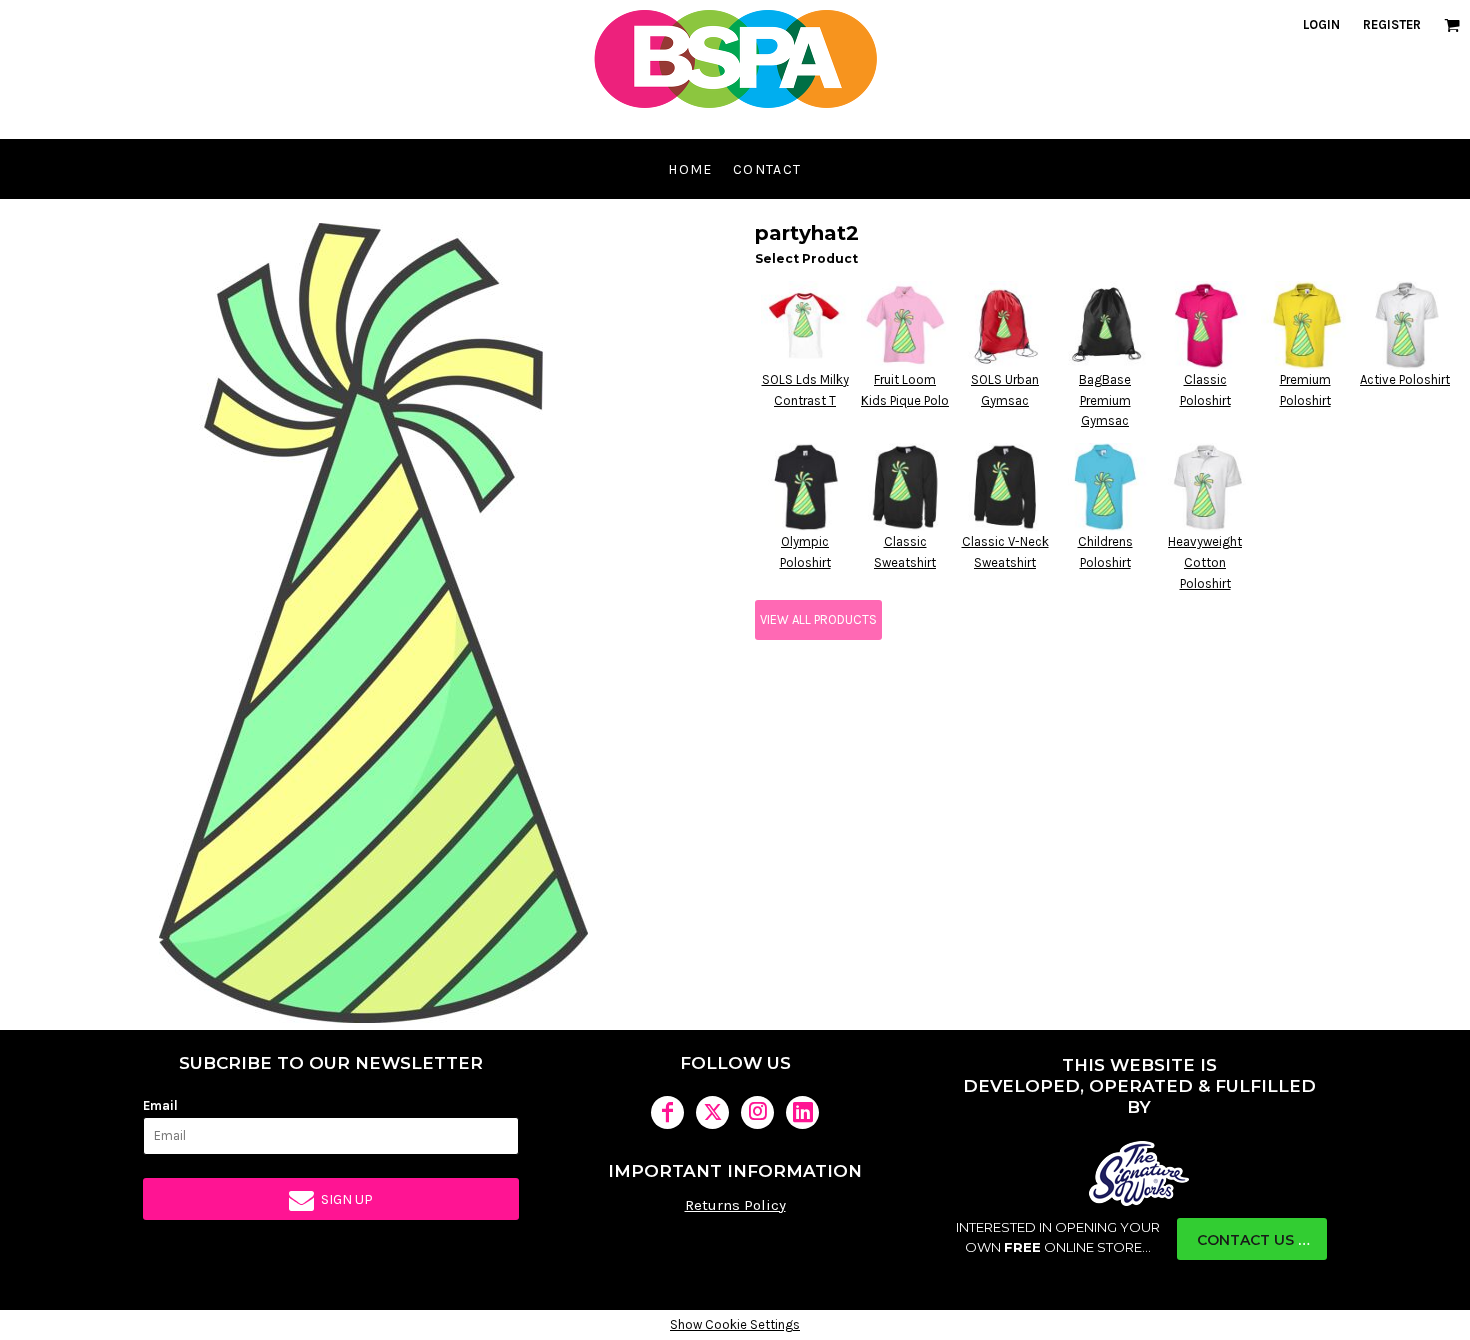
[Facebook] (667, 1112)
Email (160, 1105)
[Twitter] (712, 1112)
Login (1321, 24)
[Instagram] (757, 1112)
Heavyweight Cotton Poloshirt (1205, 562)
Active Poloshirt (1405, 379)
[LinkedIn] (802, 1112)
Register (1392, 24)
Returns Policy (735, 1205)
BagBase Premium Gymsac (1105, 400)
